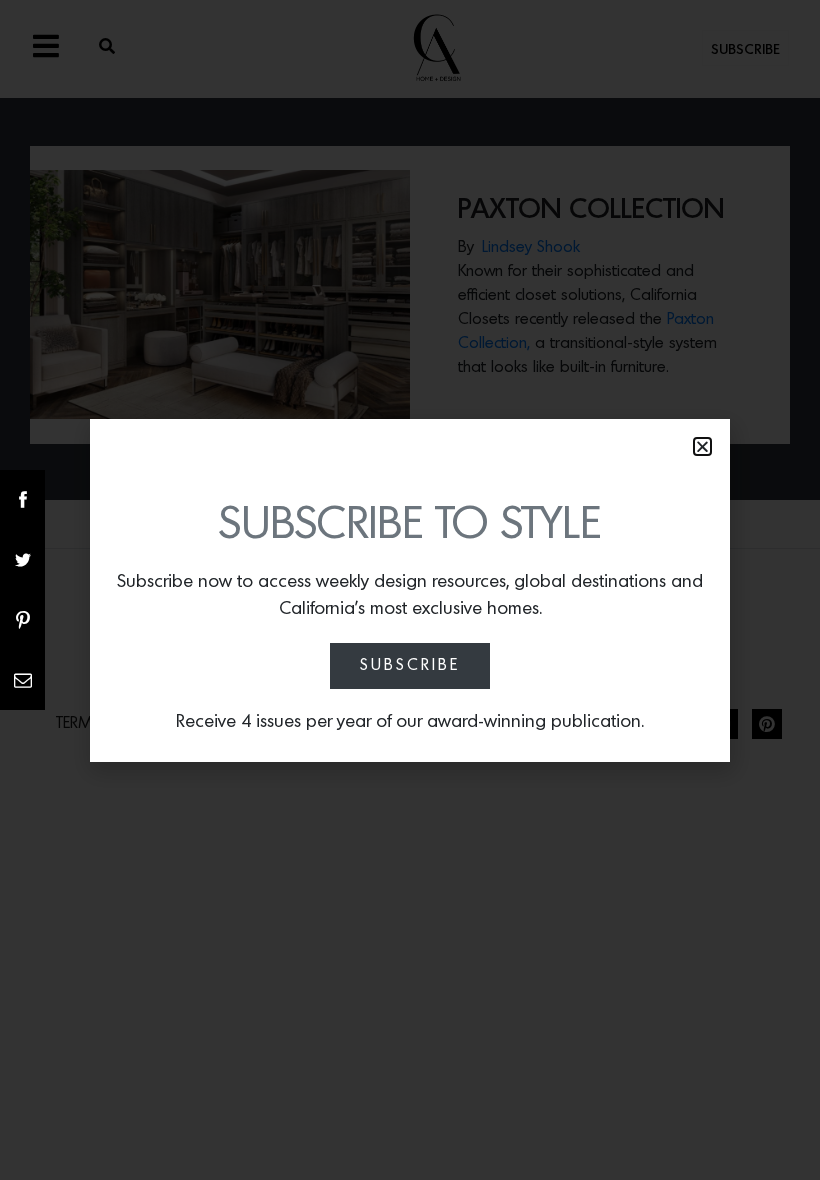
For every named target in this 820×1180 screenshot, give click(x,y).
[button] (702, 446)
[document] (410, 590)
